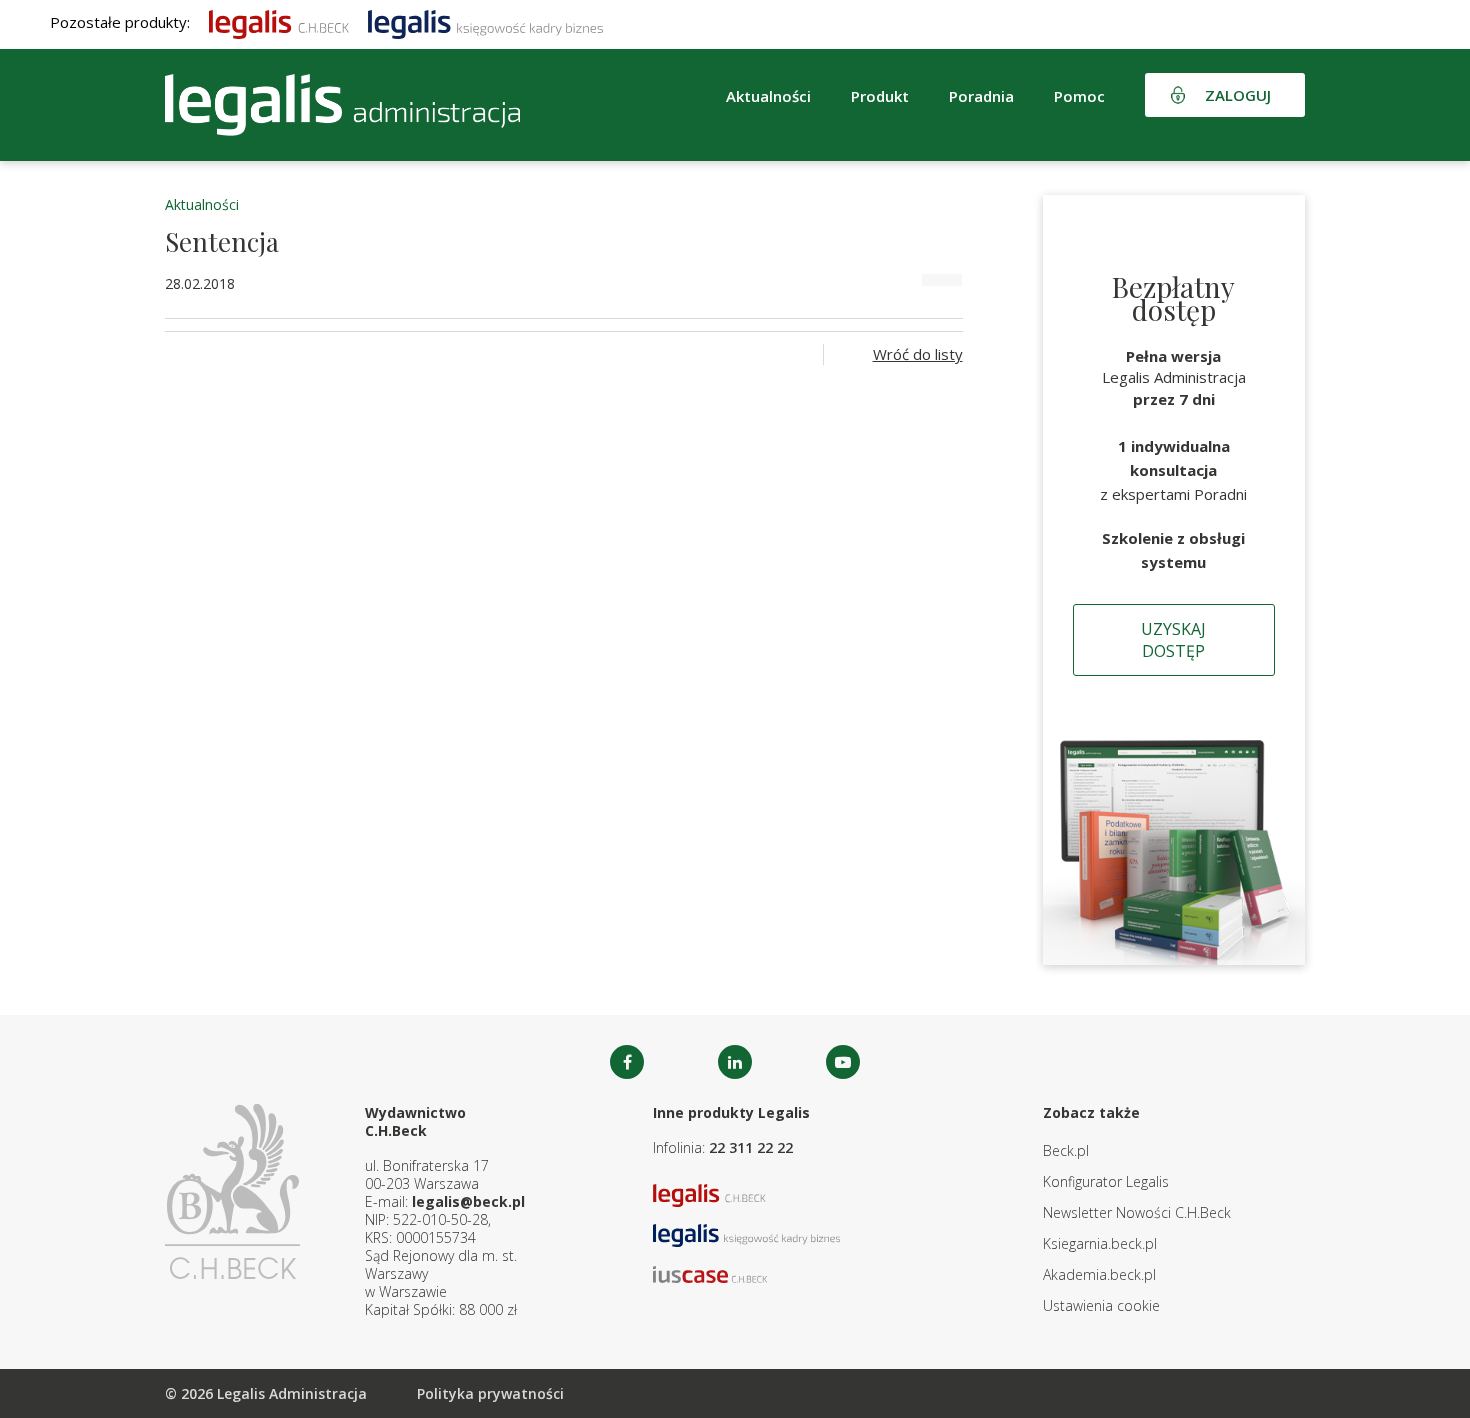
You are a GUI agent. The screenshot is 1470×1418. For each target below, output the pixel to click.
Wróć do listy (918, 354)
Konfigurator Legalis (1106, 1181)
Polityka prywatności (490, 1393)
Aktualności (202, 204)
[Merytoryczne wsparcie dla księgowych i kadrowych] (485, 22)
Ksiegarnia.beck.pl (1100, 1243)
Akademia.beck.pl (1099, 1274)
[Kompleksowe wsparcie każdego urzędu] (342, 105)
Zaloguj (1238, 95)
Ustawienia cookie (1101, 1305)
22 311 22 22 (751, 1147)
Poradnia (981, 96)
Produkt (880, 96)
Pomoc (1079, 96)
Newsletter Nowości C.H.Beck (1137, 1212)
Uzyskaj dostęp (1173, 640)
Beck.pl (1066, 1150)
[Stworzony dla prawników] (279, 22)
